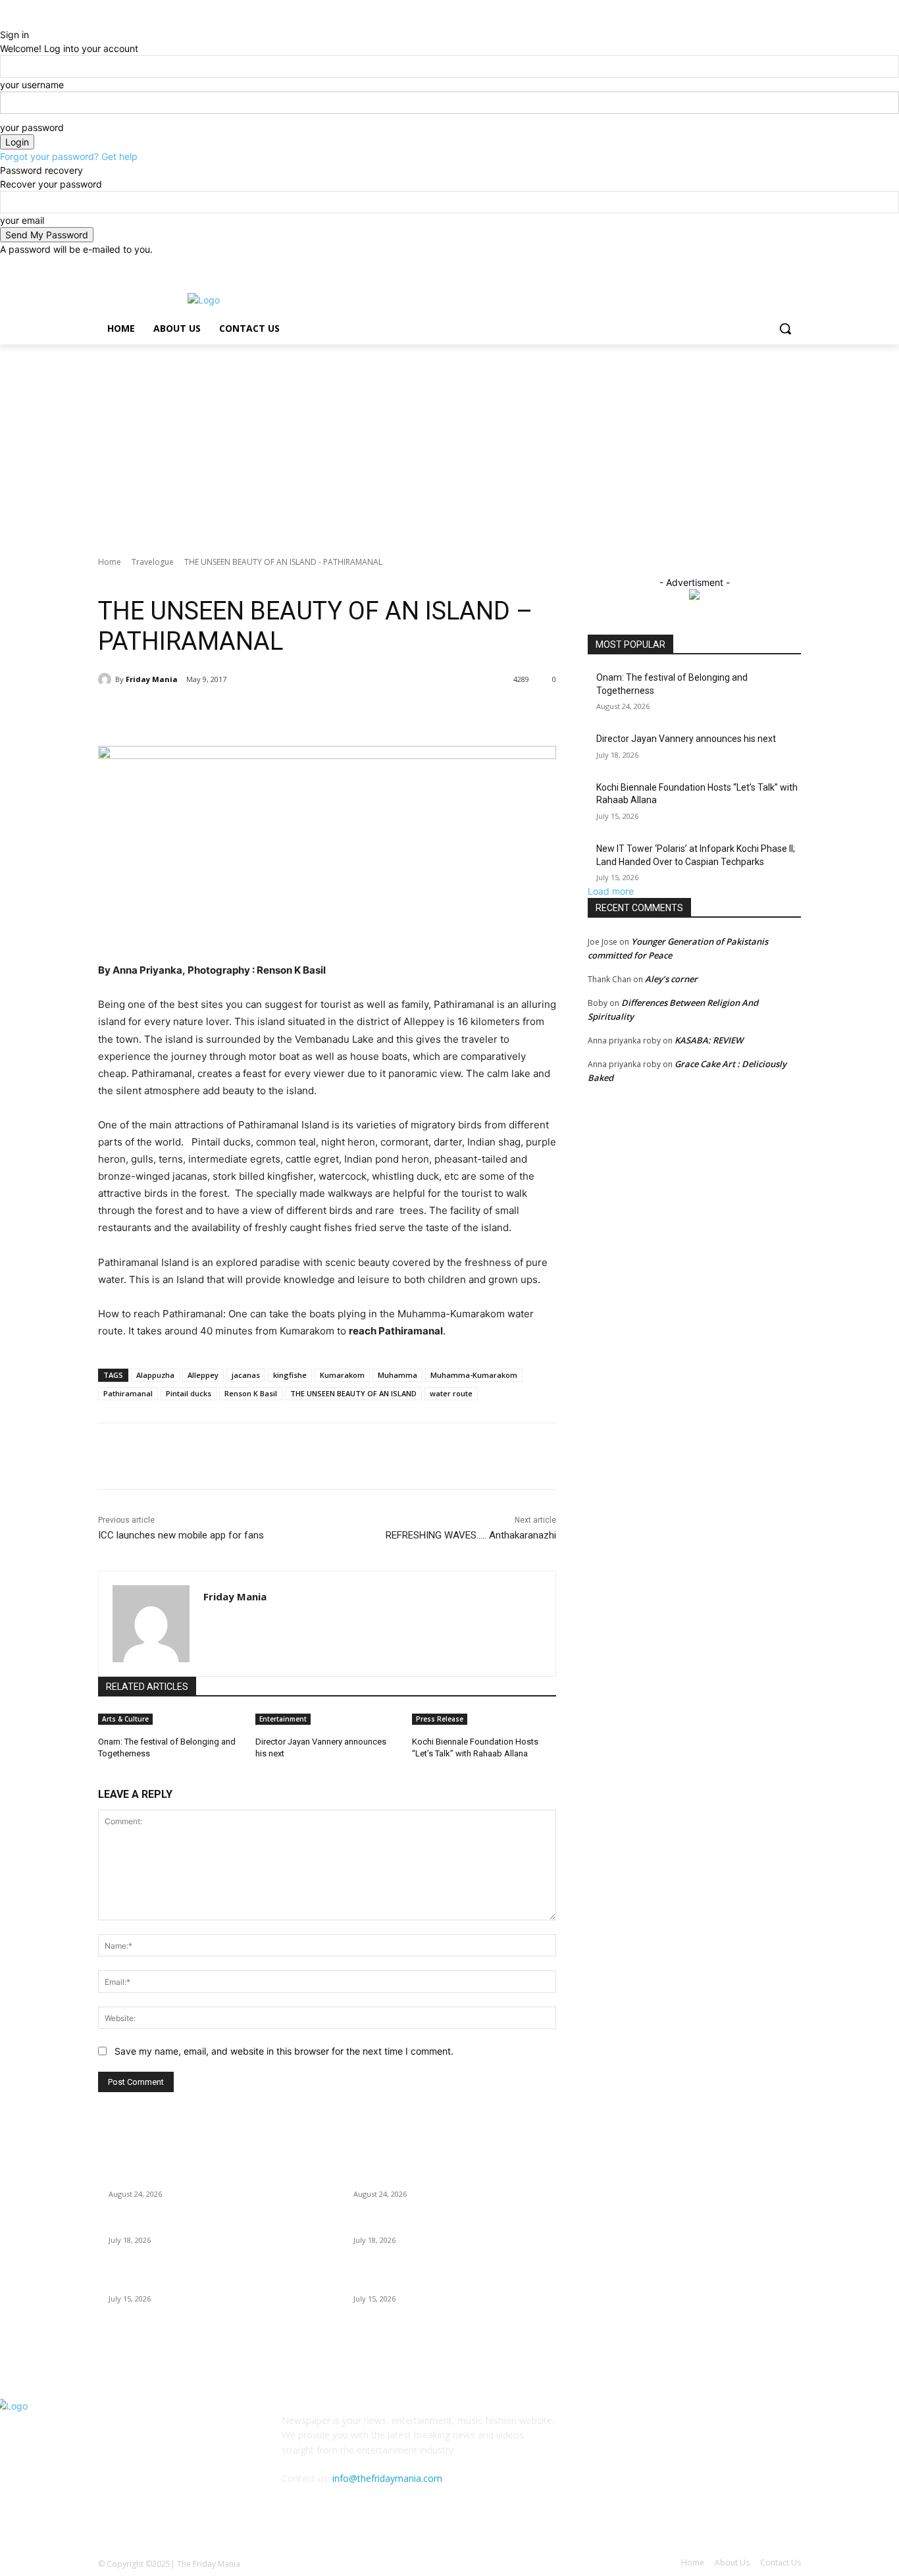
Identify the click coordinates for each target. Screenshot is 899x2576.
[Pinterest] (253, 713)
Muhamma (398, 1375)
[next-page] (109, 1771)
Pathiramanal (128, 1393)
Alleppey (203, 1375)
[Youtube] (793, 266)
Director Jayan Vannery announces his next (686, 739)
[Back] (4, 21)
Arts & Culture (125, 1719)
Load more (611, 891)
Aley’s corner (671, 979)
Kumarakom (342, 1375)
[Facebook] (720, 266)
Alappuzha (155, 1375)
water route (451, 1393)
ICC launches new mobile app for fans (181, 1535)
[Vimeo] (775, 266)
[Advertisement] (449, 443)
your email (22, 220)
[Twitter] (757, 266)
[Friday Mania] (107, 679)
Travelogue (153, 562)
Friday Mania (152, 679)
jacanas (246, 1375)
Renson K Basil (251, 1393)
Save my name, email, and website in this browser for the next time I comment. (284, 2051)
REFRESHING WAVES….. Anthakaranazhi (471, 1535)
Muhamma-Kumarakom (474, 1375)
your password (32, 127)
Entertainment (283, 1719)
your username (32, 85)
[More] (315, 713)
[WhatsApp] (284, 713)
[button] (785, 329)
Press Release (440, 1719)
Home (110, 562)
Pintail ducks (189, 1393)
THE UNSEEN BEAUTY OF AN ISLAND (353, 1393)
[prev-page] (102, 1771)
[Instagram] (739, 266)
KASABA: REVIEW (709, 1040)
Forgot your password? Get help (69, 156)
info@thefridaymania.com (387, 2478)
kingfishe (290, 1375)
